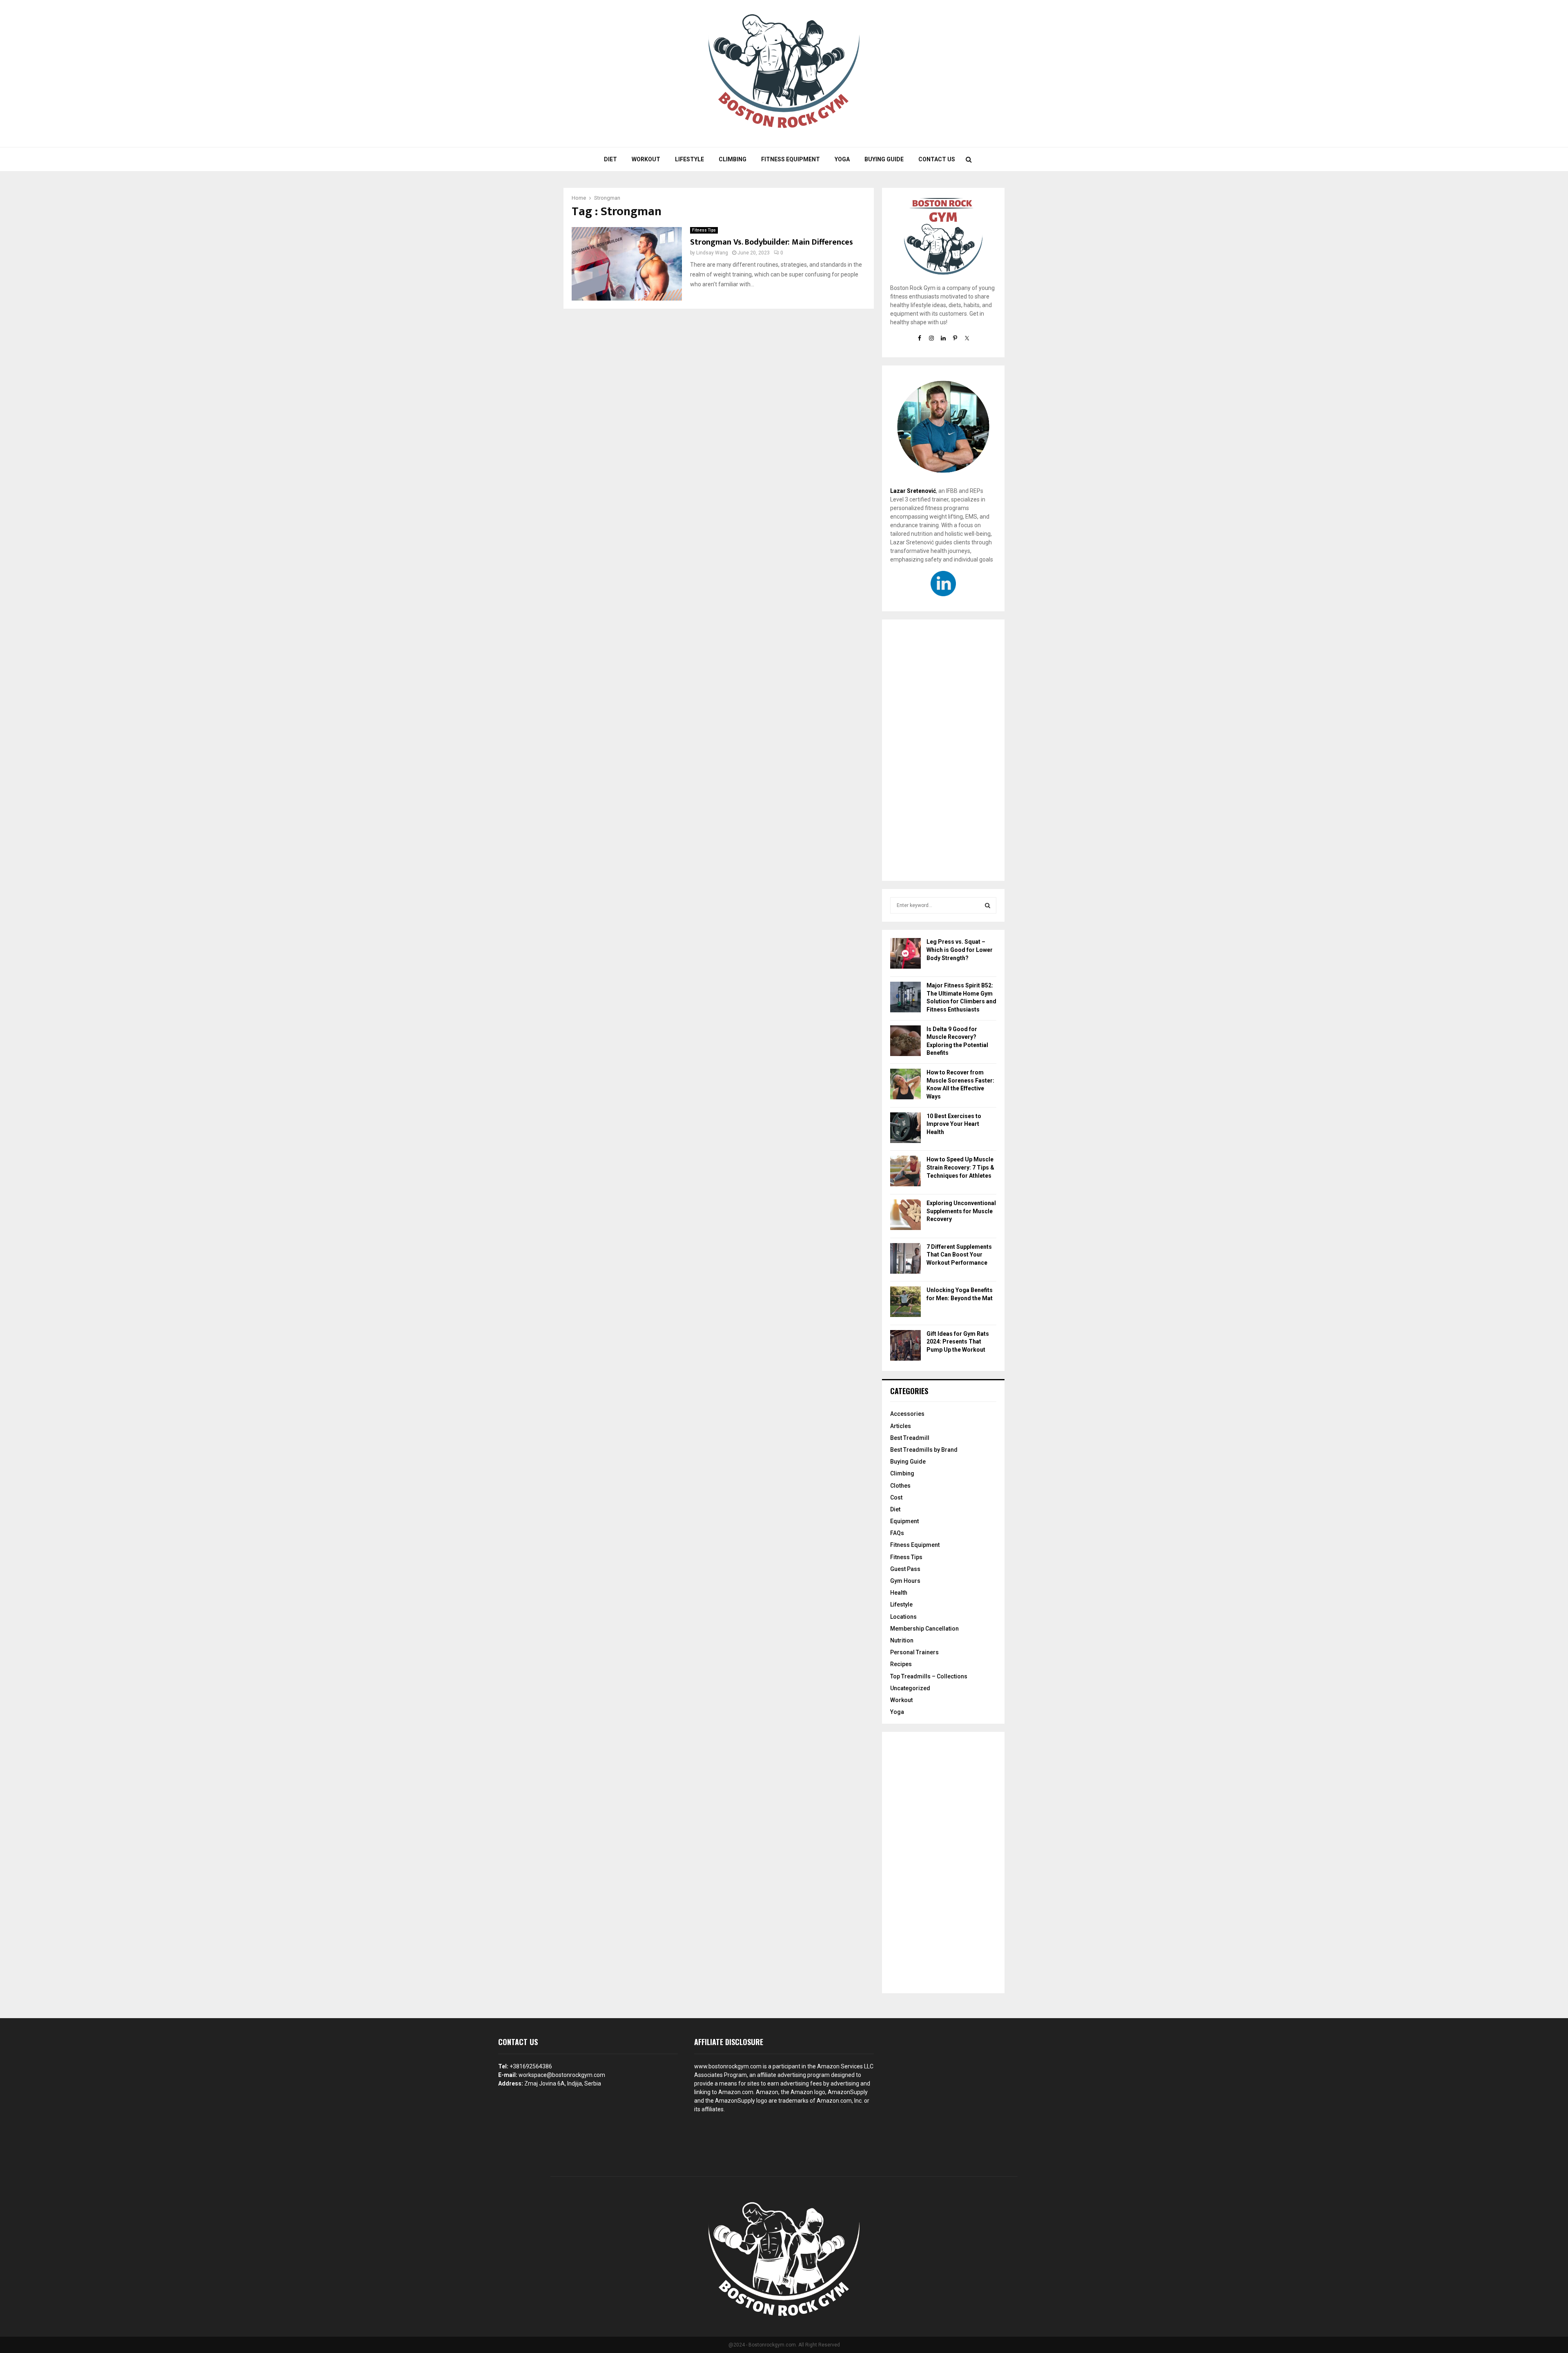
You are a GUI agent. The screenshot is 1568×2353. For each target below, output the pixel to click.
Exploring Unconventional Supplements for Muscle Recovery (961, 1211)
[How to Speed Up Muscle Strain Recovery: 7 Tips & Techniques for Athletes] (905, 1172)
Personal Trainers (914, 1652)
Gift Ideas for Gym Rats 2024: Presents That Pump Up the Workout (958, 1342)
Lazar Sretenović (913, 491)
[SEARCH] (988, 905)
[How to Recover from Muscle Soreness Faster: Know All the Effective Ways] (905, 1085)
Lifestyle (689, 159)
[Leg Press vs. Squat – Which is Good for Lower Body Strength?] (905, 955)
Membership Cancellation (924, 1629)
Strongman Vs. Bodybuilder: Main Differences (772, 242)
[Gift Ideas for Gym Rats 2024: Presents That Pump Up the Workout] (905, 1347)
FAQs (897, 1533)
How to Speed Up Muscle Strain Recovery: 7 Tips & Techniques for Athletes (960, 1167)
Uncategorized (910, 1688)
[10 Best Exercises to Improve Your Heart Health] (905, 1129)
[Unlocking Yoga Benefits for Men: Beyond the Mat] (905, 1303)
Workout (646, 159)
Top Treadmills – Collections (929, 1676)
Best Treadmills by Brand (924, 1450)
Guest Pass (905, 1569)
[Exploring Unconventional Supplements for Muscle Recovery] (905, 1216)
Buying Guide (884, 159)
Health (899, 1593)
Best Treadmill (910, 1438)
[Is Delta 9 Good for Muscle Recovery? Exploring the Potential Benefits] (905, 1042)
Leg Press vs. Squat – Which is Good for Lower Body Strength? (960, 950)
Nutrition (902, 1640)
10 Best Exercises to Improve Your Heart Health (954, 1124)
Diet (610, 159)
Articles (901, 1426)
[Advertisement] (943, 750)
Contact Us (937, 159)
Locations (903, 1617)
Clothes (900, 1486)
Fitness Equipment (791, 159)
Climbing (733, 159)
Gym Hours (905, 1581)
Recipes (901, 1664)
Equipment (904, 1521)
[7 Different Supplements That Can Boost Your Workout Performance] (905, 1260)
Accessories (907, 1414)
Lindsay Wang (712, 253)
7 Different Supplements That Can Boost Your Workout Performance (959, 1255)
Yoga (842, 159)
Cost (896, 1497)
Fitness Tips (704, 230)
